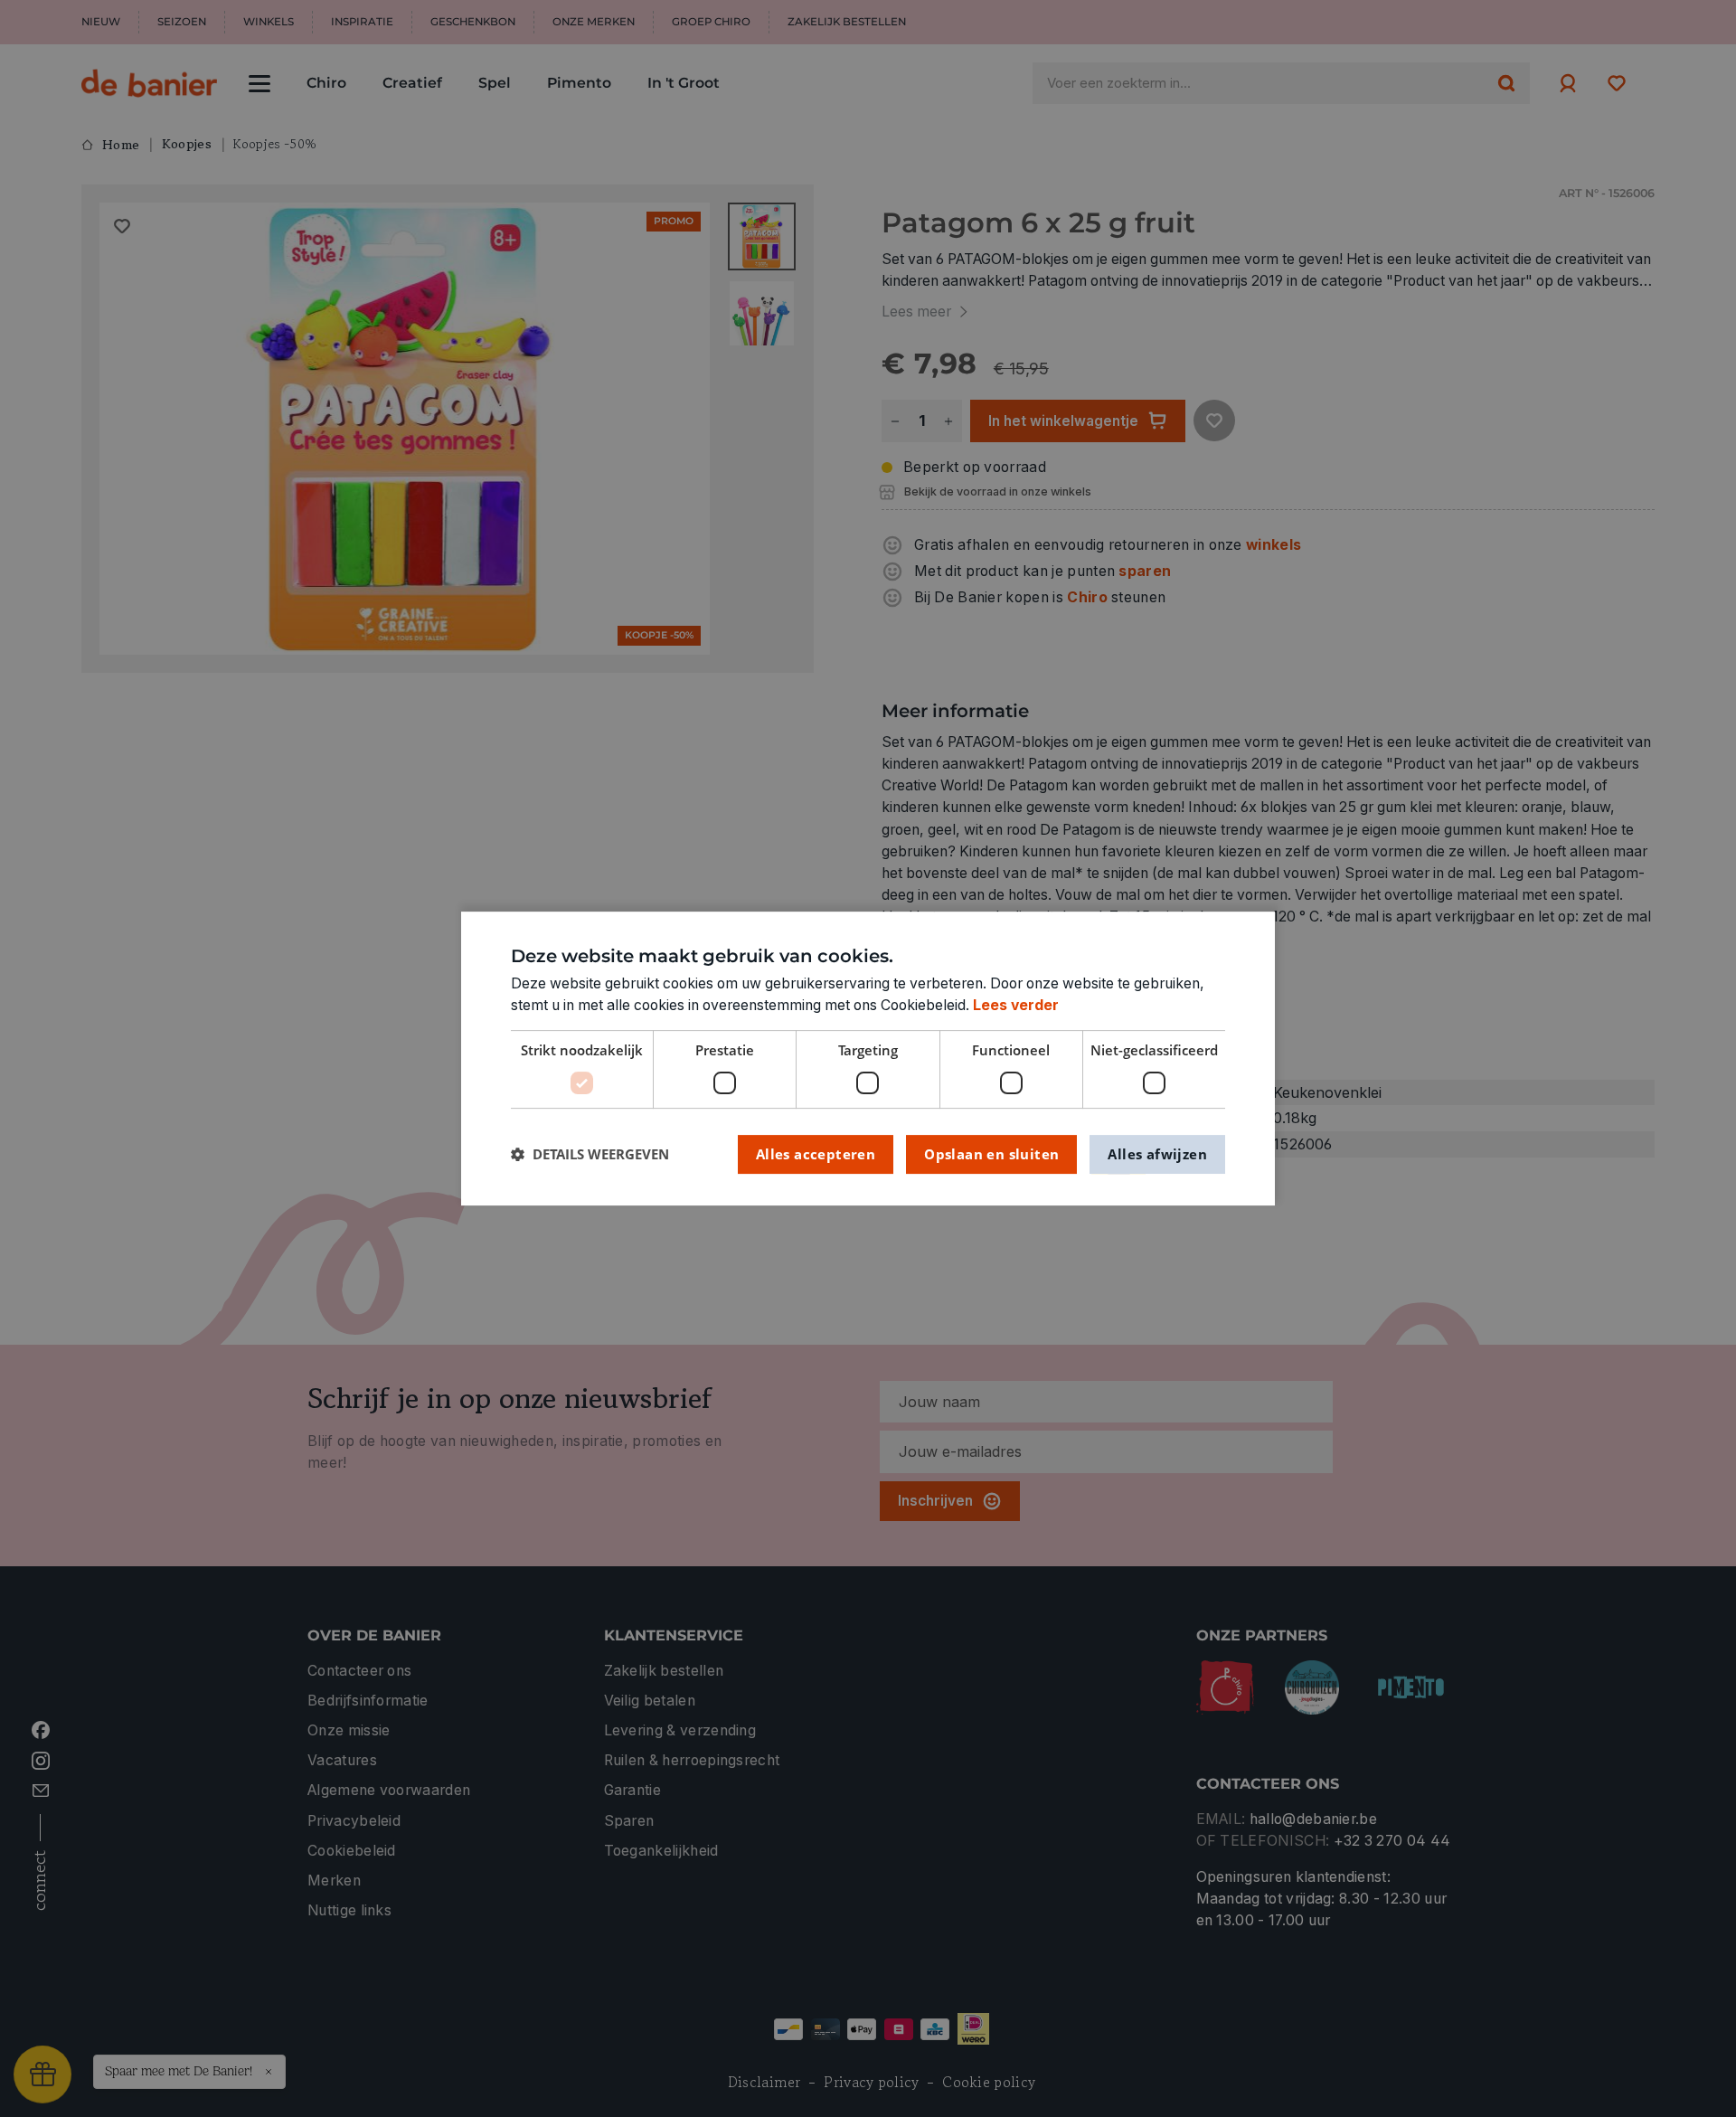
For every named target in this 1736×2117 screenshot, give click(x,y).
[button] (590, 1154)
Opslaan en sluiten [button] (991, 1154)
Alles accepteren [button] (816, 1154)
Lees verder (1016, 1005)
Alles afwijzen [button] (1157, 1154)
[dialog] (868, 1059)
